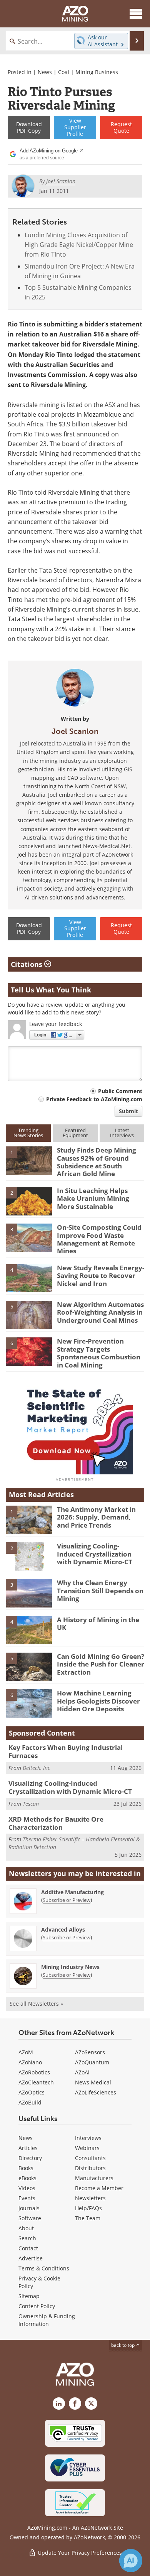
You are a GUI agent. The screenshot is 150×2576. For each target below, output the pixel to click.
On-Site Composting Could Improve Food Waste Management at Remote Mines (99, 1239)
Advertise (31, 2258)
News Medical (93, 2082)
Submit (128, 1111)
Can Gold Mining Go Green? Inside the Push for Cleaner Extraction (101, 1664)
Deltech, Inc (36, 1768)
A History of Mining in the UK (98, 1624)
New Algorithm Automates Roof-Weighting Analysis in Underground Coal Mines (100, 1312)
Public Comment (120, 1091)
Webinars (87, 2148)
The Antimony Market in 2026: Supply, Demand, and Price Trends (96, 1517)
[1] (29, 1160)
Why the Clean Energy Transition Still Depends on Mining (100, 1591)
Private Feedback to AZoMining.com (94, 1099)
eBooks (27, 2178)
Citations (27, 964)
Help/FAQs (88, 2208)
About (26, 2228)
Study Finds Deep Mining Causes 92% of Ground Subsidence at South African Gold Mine (97, 1162)
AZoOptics (32, 2092)
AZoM (26, 2052)
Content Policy (37, 2306)
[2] (29, 1200)
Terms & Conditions (44, 2268)
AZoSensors (90, 2052)
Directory (30, 2158)
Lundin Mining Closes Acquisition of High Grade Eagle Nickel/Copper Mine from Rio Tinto (79, 245)
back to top (123, 2345)
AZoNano (30, 2062)
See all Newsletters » (36, 2004)
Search (27, 2238)
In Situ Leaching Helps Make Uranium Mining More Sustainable (93, 1198)
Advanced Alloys (63, 1929)
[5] (29, 1314)
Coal (64, 72)
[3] (29, 1237)
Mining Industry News (70, 1967)
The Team (88, 2218)
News (45, 72)
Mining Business (97, 72)
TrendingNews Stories (28, 1133)
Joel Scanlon (75, 731)
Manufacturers (94, 2178)
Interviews (88, 2138)
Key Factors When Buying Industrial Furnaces (66, 1751)
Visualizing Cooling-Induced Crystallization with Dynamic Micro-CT (95, 1554)
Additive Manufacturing (72, 1892)
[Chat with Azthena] (131, 2561)
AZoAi (82, 2072)
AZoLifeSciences (96, 2092)
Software (30, 2218)
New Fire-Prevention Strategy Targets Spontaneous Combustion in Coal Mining (99, 1353)
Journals (29, 2208)
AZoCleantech (36, 2082)
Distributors (90, 2168)
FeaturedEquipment (75, 1133)
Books (26, 2168)
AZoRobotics (34, 2072)
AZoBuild (30, 2102)
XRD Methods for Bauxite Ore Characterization (56, 1823)
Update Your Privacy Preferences (79, 2553)
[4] (29, 1278)
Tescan (31, 1804)
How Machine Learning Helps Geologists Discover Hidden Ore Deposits (98, 1701)
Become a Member (99, 2188)
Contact (28, 2248)
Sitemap (29, 2296)
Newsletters (90, 2198)
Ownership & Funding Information (47, 2320)
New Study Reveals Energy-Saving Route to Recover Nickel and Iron (101, 1276)
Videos (27, 2188)
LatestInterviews (122, 1133)
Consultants (90, 2158)
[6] (29, 1351)
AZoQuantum (92, 2062)
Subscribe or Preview (67, 1900)
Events (27, 2198)
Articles (28, 2148)
